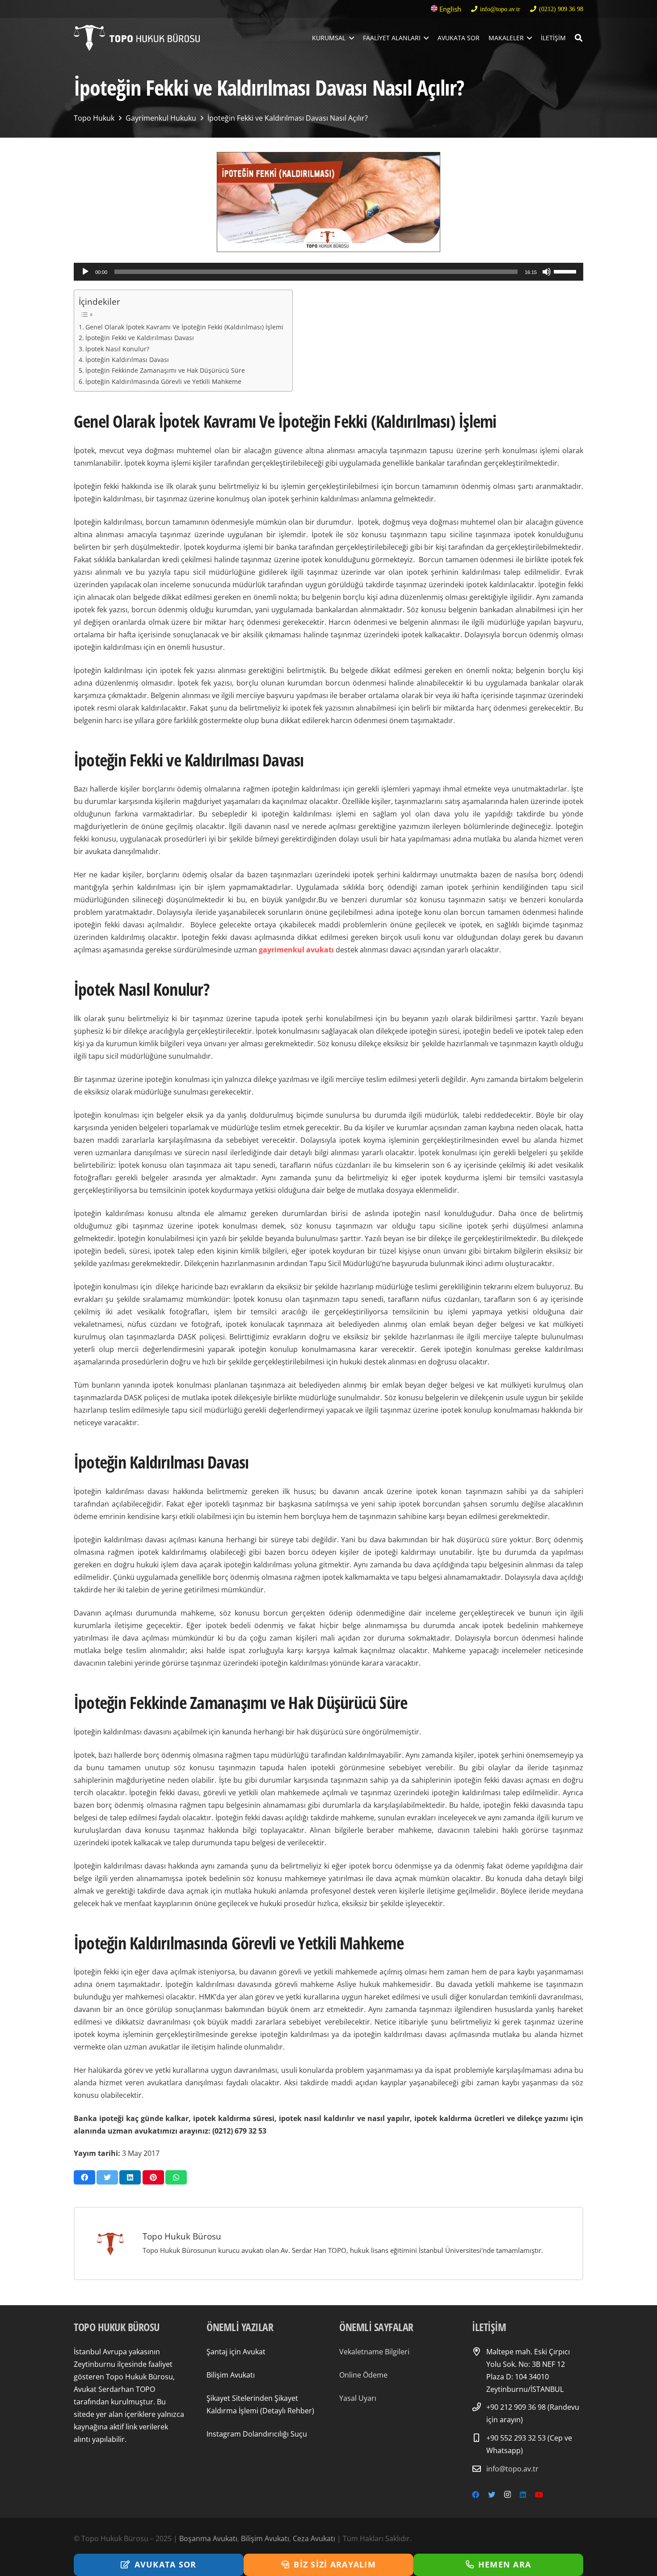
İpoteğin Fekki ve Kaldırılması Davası (140, 338)
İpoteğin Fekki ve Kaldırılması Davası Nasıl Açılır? (288, 118)
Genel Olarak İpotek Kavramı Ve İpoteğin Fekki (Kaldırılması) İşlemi (184, 327)
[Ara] (579, 38)
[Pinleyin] (153, 2177)
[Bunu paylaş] (84, 2177)
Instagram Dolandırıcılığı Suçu (257, 2434)
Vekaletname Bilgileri (374, 2352)
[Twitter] (492, 2495)
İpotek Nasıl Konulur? (117, 349)
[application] (328, 272)
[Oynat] (85, 272)
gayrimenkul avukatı (296, 950)
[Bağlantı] (137, 38)
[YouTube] (539, 2495)
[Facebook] (476, 2495)
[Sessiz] (547, 272)
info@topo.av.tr (512, 2469)
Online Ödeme (363, 2375)
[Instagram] (507, 2495)
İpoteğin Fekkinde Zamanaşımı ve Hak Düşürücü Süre (165, 370)
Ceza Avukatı (314, 2538)
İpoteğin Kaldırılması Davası (127, 360)
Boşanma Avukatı (208, 2538)
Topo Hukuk (94, 118)
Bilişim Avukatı (231, 2375)
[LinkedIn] (523, 2495)
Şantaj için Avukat (236, 2352)
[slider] (566, 271)
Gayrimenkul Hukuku (161, 118)
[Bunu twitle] (107, 2177)
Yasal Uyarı (358, 2398)
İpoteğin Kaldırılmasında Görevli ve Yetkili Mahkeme (163, 381)
